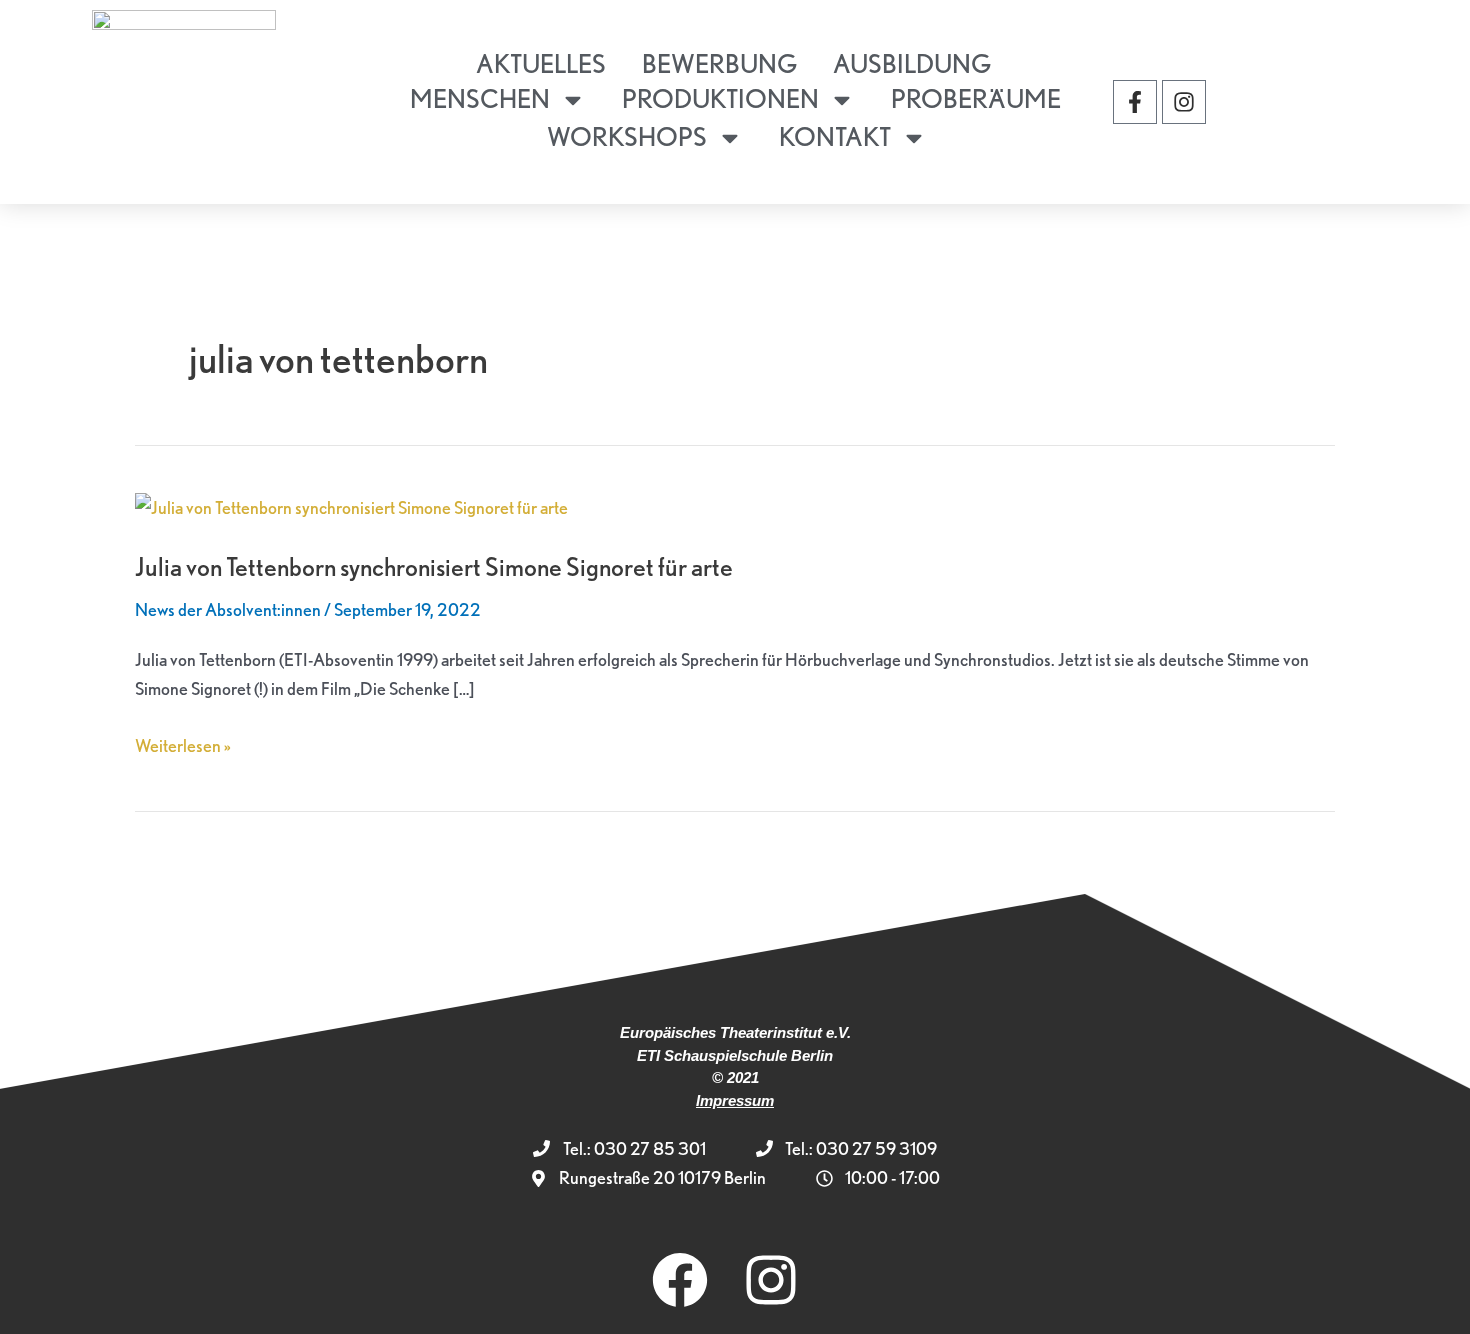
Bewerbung (719, 63)
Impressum (735, 1100)
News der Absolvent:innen (228, 609)
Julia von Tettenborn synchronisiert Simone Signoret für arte (434, 566)
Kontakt (835, 136)
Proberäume (976, 98)
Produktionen (720, 98)
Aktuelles (541, 63)
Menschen (480, 98)
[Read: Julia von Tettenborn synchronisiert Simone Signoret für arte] (351, 505)
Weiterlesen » (183, 743)
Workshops (627, 136)
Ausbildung (912, 63)
